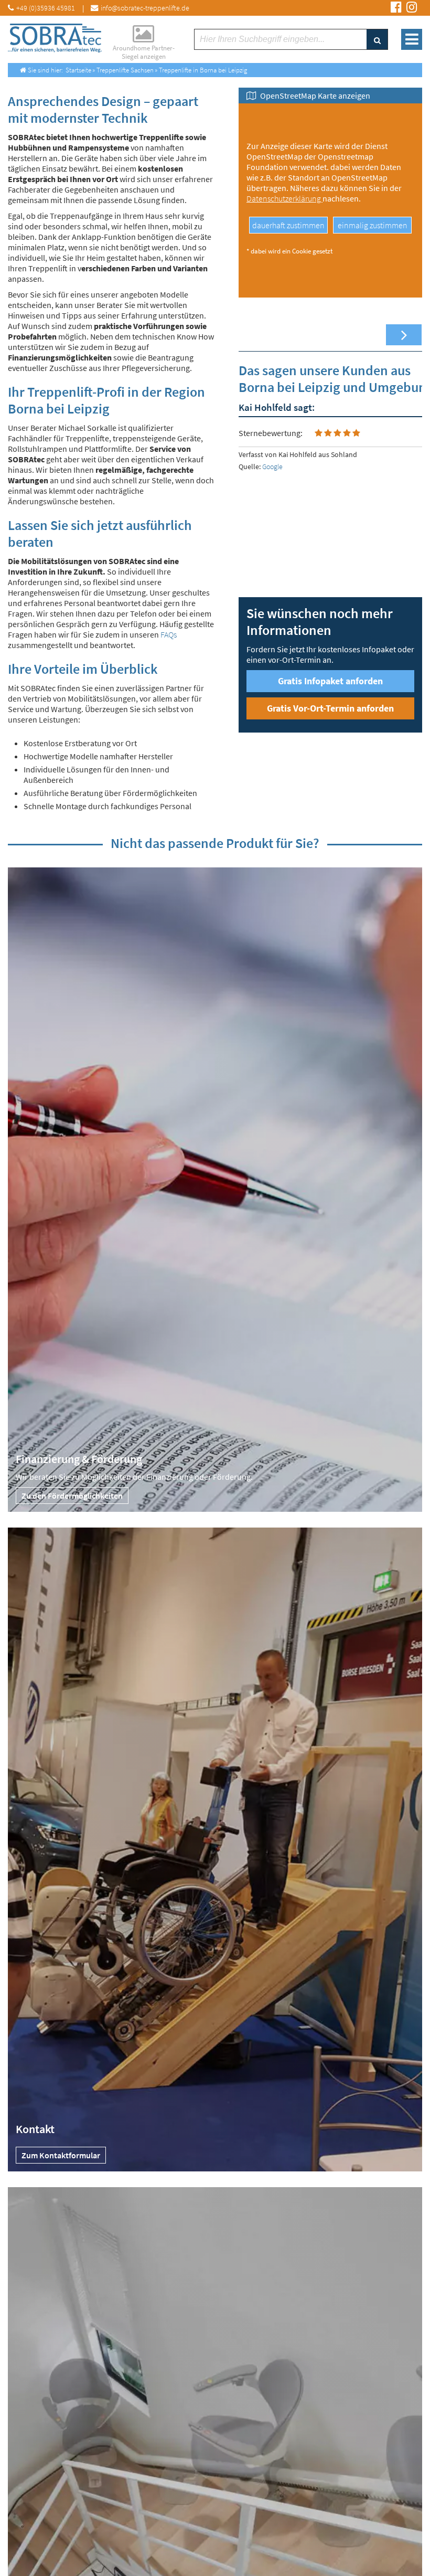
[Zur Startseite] (55, 38)
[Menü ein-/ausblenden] (412, 39)
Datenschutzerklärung (284, 198)
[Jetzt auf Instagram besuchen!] (412, 8)
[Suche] (377, 39)
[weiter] (404, 335)
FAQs (169, 634)
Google (272, 467)
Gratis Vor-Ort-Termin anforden (330, 708)
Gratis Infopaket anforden (330, 681)
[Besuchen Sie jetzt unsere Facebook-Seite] (396, 8)
